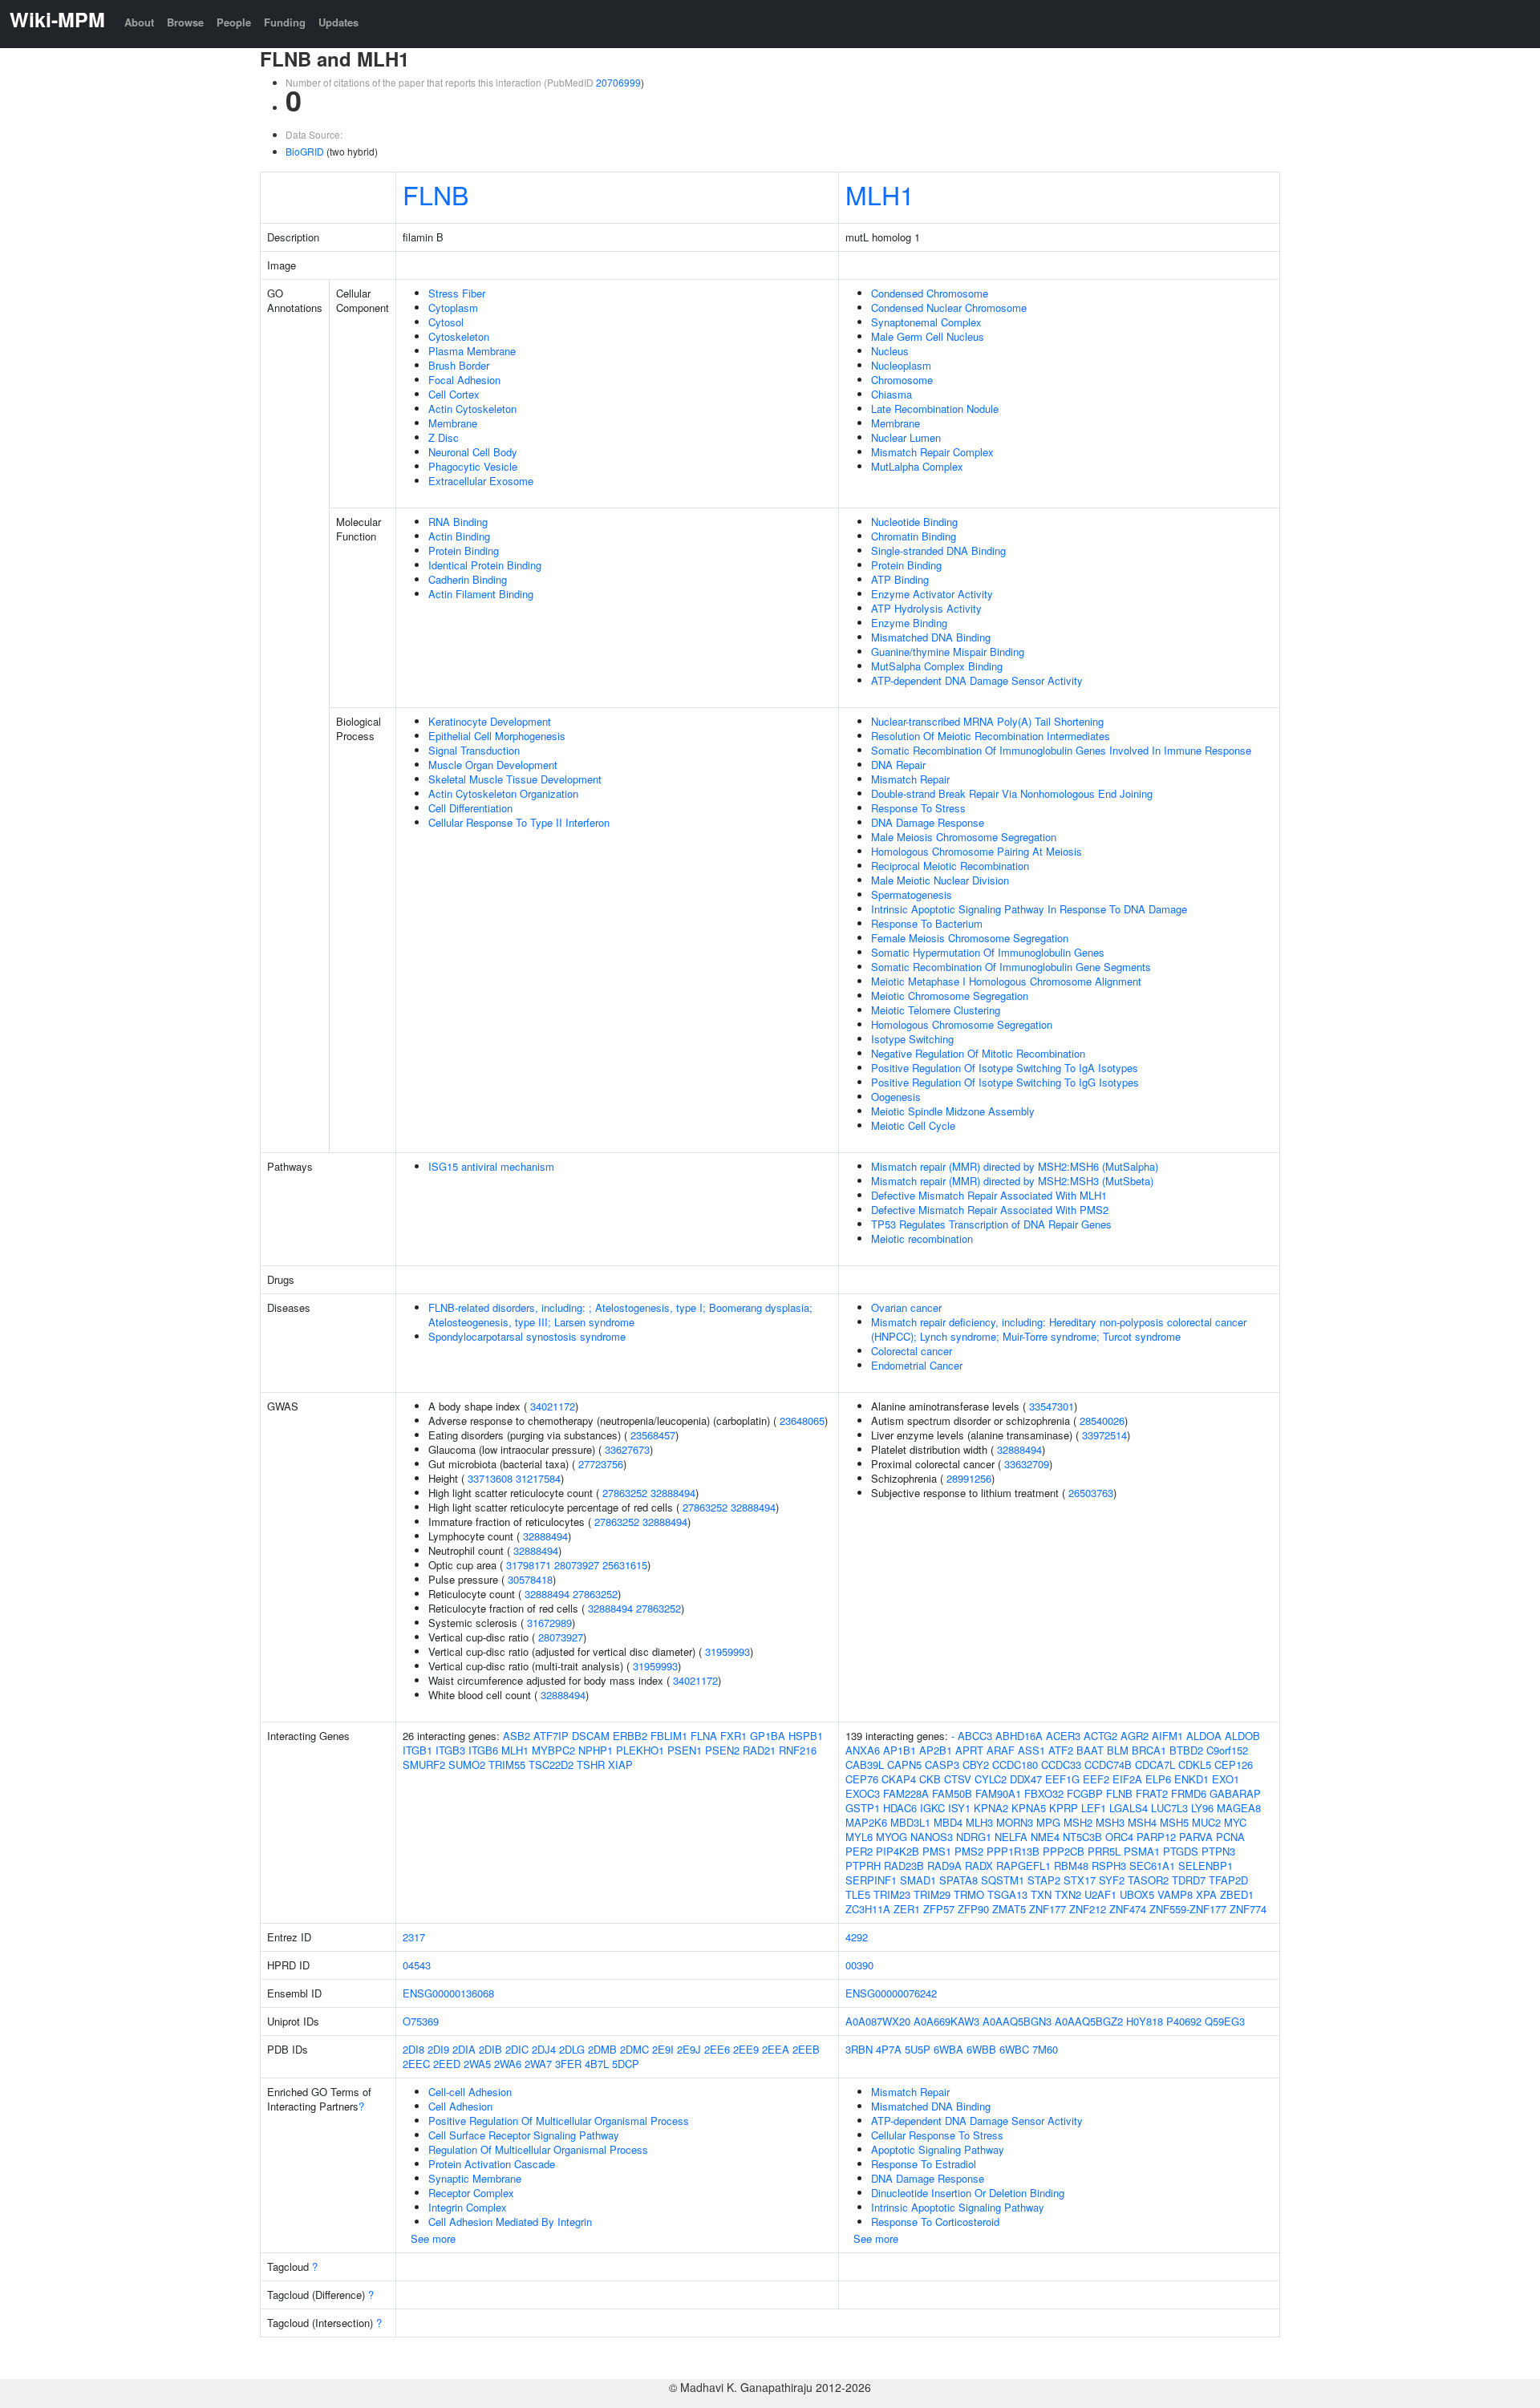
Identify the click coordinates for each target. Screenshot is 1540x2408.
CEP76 (862, 1779)
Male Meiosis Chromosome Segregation (964, 837)
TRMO (969, 1894)
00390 (859, 1965)
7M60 (1045, 2049)
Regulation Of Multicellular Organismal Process (538, 2149)
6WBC (1014, 2049)
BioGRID (305, 151)
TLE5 (858, 1894)
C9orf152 (1227, 1750)
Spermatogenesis (912, 894)
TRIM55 (507, 1765)
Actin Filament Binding (481, 594)
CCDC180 (1015, 1765)
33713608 (490, 1478)
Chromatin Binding (914, 536)
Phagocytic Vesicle (473, 466)
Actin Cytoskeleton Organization (503, 793)
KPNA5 (1029, 1808)
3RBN (859, 2049)
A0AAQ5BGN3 (1017, 2021)
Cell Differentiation (470, 808)
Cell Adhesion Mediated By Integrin (510, 2222)
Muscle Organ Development (493, 765)
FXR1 (734, 1736)
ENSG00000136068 (448, 1993)
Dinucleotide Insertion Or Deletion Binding (968, 2193)
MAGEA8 (1239, 1808)
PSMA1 (1142, 1851)
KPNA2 (991, 1808)
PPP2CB (1064, 1851)
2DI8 (413, 2049)
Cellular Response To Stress (937, 2135)
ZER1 (907, 1909)
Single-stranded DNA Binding (938, 550)
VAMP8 (1175, 1894)
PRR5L (1104, 1851)
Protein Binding (464, 550)
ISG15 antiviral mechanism (491, 1166)
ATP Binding (900, 579)
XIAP (620, 1765)
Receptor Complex (471, 2193)
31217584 (538, 1478)
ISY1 (959, 1808)
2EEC (416, 2064)
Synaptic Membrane (475, 2178)
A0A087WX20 (878, 2021)
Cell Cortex (454, 394)
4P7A (889, 2049)
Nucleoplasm (901, 365)
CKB (930, 1779)
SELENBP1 (1206, 1866)
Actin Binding (459, 536)
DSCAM (591, 1736)
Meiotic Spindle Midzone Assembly (953, 1111)
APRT (969, 1750)
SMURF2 (424, 1765)
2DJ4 (544, 2049)
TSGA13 (1007, 1894)
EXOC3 (863, 1793)
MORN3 (1015, 1822)
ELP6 (1158, 1779)
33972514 (1104, 1435)
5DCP (626, 2064)
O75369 (421, 2021)
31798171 (529, 1565)
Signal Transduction (474, 750)
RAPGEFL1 (1023, 1866)
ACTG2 (1100, 1736)
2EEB (806, 2049)
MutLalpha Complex (917, 466)
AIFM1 (1167, 1736)
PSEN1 (685, 1750)
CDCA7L (1155, 1765)
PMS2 (969, 1851)
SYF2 (1112, 1880)
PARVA (1196, 1837)
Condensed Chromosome (930, 293)
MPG (1048, 1822)
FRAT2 (1152, 1793)
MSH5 (1174, 1822)
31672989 (549, 1623)
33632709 (1027, 1464)
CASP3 (942, 1765)
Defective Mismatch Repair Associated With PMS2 (990, 1210)
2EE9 (746, 2049)
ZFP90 (973, 1909)
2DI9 (438, 2049)
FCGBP (1085, 1793)
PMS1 (937, 1851)
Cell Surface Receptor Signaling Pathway (524, 2135)
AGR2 (1135, 1736)
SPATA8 (958, 1880)
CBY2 (976, 1765)
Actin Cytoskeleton (472, 409)
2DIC (517, 2049)
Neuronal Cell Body (473, 452)
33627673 (627, 1449)
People (234, 22)
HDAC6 (900, 1808)
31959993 (727, 1651)
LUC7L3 (1169, 1808)
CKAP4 (899, 1779)
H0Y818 (1145, 2021)
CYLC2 (991, 1779)
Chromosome (902, 380)
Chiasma (892, 394)
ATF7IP (551, 1736)
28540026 (1102, 1421)
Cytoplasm (453, 308)
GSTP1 (863, 1808)
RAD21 (759, 1750)
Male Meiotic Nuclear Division (940, 880)
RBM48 (1071, 1866)
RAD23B (904, 1866)
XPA (1206, 1894)
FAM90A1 (998, 1793)
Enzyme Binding (909, 623)
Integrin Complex (468, 2207)
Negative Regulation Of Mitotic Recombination (978, 1053)
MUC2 (1206, 1822)
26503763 (1091, 1493)
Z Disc (444, 437)
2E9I (663, 2049)
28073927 (577, 1565)
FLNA (704, 1736)
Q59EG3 (1225, 2021)
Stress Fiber (457, 293)
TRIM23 (892, 1894)
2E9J (689, 2049)
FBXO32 (1044, 1793)
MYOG (892, 1837)
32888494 (673, 1493)
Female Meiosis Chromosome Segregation (970, 938)
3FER (568, 2064)
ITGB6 (483, 1750)
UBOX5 (1137, 1894)
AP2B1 (936, 1750)
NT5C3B (1082, 1837)
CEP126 (1234, 1765)
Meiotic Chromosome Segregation (950, 996)
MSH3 (1110, 1822)
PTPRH (863, 1866)
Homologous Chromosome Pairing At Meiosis (977, 851)
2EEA (776, 2049)
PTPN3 (1218, 1851)
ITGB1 (417, 1750)
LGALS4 (1129, 1808)
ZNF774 (1248, 1909)
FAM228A (906, 1793)
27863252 (625, 1493)
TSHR (591, 1765)
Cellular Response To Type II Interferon (519, 822)
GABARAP (1235, 1793)
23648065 (802, 1421)
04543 (417, 1965)
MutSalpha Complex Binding (937, 666)
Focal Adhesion (464, 380)
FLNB (436, 194)
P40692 (1184, 2021)
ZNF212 (1088, 1909)
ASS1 (1031, 1750)
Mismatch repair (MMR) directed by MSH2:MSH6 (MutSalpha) (1015, 1166)
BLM (1118, 1750)
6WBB (981, 2049)
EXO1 (1226, 1779)
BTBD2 (1186, 1750)
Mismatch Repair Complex (932, 452)
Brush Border (459, 365)
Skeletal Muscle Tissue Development (515, 779)
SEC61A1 (1152, 1866)
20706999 (618, 82)
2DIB (490, 2049)
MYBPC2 (553, 1750)
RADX (979, 1866)
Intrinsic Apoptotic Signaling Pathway (958, 2207)
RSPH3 (1109, 1866)
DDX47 (1026, 1779)
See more (433, 2238)
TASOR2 (1148, 1880)
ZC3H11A (868, 1909)
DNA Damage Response (928, 822)
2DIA (464, 2049)
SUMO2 (467, 1765)
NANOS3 (932, 1837)
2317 (414, 1937)
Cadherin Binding (468, 579)
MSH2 (1078, 1822)
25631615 (625, 1565)
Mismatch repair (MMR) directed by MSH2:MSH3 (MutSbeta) (1012, 1181)
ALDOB (1242, 1736)
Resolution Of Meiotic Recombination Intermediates (991, 736)
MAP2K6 (866, 1822)
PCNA (1230, 1837)
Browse (185, 22)
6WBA (948, 2049)
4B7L (597, 2064)
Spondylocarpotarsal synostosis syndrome (527, 1336)
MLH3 (979, 1822)
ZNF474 (1128, 1909)
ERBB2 (630, 1736)
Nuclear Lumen (906, 437)
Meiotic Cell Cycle (913, 1125)
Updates (338, 22)
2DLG (572, 2049)
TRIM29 (932, 1894)
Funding (285, 22)
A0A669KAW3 (946, 2021)
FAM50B (952, 1793)
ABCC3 (975, 1736)
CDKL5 (1195, 1765)
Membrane (453, 423)
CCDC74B (1108, 1765)
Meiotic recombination (922, 1238)
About (139, 22)
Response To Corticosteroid (935, 2222)
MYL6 (859, 1837)
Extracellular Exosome (481, 481)
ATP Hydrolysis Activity (926, 608)
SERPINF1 (871, 1880)
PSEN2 (722, 1750)
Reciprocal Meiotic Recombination (950, 866)
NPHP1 (596, 1750)
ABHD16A (1019, 1736)
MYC (1235, 1822)
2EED (447, 2064)
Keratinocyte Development (490, 721)
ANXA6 (863, 1750)
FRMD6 (1189, 1793)
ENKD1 (1191, 1779)
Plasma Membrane (472, 351)
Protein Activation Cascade (492, 2164)
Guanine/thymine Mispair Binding (948, 652)
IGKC (932, 1808)
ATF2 (1061, 1750)
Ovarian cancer (906, 1307)
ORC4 (1119, 1837)
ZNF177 (1048, 1909)
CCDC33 (1061, 1765)
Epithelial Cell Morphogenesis (497, 736)
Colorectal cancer (912, 1351)
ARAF (1001, 1750)
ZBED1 (1237, 1894)
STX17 (1080, 1880)
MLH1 (880, 194)
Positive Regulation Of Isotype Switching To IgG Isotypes (1005, 1082)
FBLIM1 (669, 1736)
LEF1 (1094, 1808)
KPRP (1064, 1808)
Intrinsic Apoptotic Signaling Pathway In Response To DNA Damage (1029, 909)
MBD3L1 (910, 1822)
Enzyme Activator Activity (932, 594)
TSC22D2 (551, 1765)
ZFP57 (939, 1909)
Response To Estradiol (924, 2164)
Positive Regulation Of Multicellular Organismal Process (559, 2121)
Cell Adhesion (460, 2106)
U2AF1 (1100, 1894)
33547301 (1052, 1406)
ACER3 (1063, 1736)
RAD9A (944, 1866)
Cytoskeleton (459, 336)
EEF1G (1062, 1779)
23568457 (653, 1435)
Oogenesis (896, 1097)
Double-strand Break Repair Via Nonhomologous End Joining (1012, 793)
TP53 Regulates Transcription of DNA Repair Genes (991, 1224)
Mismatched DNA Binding (931, 637)
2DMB (602, 2049)
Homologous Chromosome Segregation (962, 1024)
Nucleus (890, 351)
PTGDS (1181, 1851)
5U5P (918, 2049)
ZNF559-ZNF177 (1188, 1909)
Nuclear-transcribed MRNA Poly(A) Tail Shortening (987, 721)
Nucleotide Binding (914, 522)
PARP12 (1156, 1837)
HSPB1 (806, 1736)
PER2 (859, 1851)
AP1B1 (900, 1750)
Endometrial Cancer (917, 1365)
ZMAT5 (1009, 1909)
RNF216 (798, 1750)
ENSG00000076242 (891, 1993)
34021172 (553, 1406)
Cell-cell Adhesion (470, 2092)
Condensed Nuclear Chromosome (949, 308)
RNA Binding (458, 522)
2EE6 (717, 2049)
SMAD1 (918, 1880)
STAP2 (1044, 1880)
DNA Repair (898, 765)
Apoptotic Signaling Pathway (938, 2149)
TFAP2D (1228, 1880)
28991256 (969, 1478)
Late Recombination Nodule (935, 409)
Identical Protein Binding (485, 565)
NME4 (1045, 1837)
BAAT (1090, 1750)
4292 (857, 1937)
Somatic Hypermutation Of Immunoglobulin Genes (988, 952)
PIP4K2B (898, 1851)
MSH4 (1142, 1822)
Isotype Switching (912, 1039)
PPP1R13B (1013, 1851)
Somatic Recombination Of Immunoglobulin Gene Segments (1011, 967)
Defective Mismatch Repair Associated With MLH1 (989, 1195)
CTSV (958, 1779)
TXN (1041, 1894)
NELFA (1011, 1837)
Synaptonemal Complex (926, 322)
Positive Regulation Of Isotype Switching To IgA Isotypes (1005, 1068)
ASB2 (517, 1736)
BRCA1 (1149, 1750)
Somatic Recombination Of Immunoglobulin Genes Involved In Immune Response (1061, 750)
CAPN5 (904, 1765)
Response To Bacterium (927, 923)
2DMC (634, 2049)
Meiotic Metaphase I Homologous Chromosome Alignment (1006, 981)
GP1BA (768, 1736)
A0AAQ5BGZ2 (1089, 2021)
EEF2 (1096, 1779)
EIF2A (1127, 1779)
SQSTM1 (1003, 1880)
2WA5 (477, 2064)
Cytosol (446, 322)
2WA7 (538, 2064)
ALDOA (1204, 1736)
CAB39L (865, 1765)
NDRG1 (974, 1837)
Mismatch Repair (910, 779)
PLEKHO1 (640, 1750)
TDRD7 (1189, 1880)
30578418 (530, 1579)
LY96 (1202, 1808)
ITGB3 (450, 1750)
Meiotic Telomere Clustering (936, 1010)
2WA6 (508, 2064)
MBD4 (948, 1822)
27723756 (601, 1464)
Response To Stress (918, 808)
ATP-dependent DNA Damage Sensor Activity (977, 680)
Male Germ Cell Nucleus (928, 336)
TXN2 (1068, 1894)
